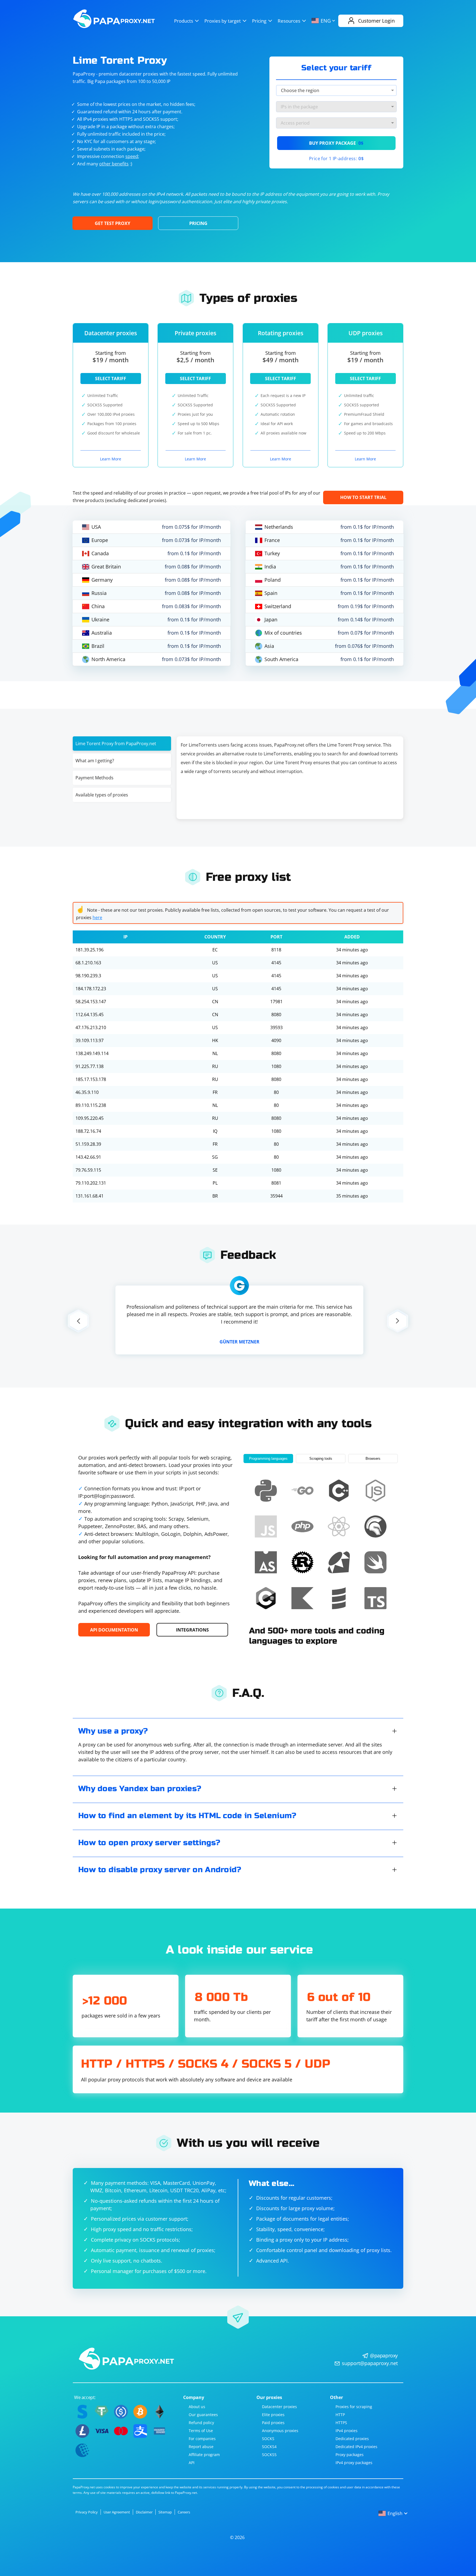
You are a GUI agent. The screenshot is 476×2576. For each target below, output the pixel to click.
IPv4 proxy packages (354, 2463)
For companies (202, 2439)
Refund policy (201, 2423)
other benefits (114, 164)
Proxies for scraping (354, 2407)
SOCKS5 (269, 2455)
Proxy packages (350, 2455)
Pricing (259, 21)
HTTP (340, 2415)
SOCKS (268, 2439)
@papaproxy (384, 2355)
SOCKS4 (269, 2447)
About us (197, 2407)
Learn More (111, 459)
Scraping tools (321, 1459)
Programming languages (268, 1459)
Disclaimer (144, 2512)
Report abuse (201, 2447)
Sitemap (165, 2512)
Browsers (373, 1459)
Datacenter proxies (279, 2407)
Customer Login (376, 21)
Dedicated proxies (352, 2439)
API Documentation (114, 1630)
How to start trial (363, 497)
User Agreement (117, 2512)
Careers (184, 2512)
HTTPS (341, 2423)
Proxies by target (223, 21)
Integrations (192, 1630)
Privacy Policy (87, 2512)
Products (184, 21)
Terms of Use (201, 2431)
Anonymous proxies (280, 2431)
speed (132, 156)
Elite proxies (273, 2415)
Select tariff (111, 379)
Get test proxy (113, 223)
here (97, 917)
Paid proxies (273, 2423)
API (192, 2463)
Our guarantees (203, 2415)
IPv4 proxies (347, 2431)
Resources (289, 21)
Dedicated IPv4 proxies (356, 2447)
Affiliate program (204, 2455)
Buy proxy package (336, 143)
